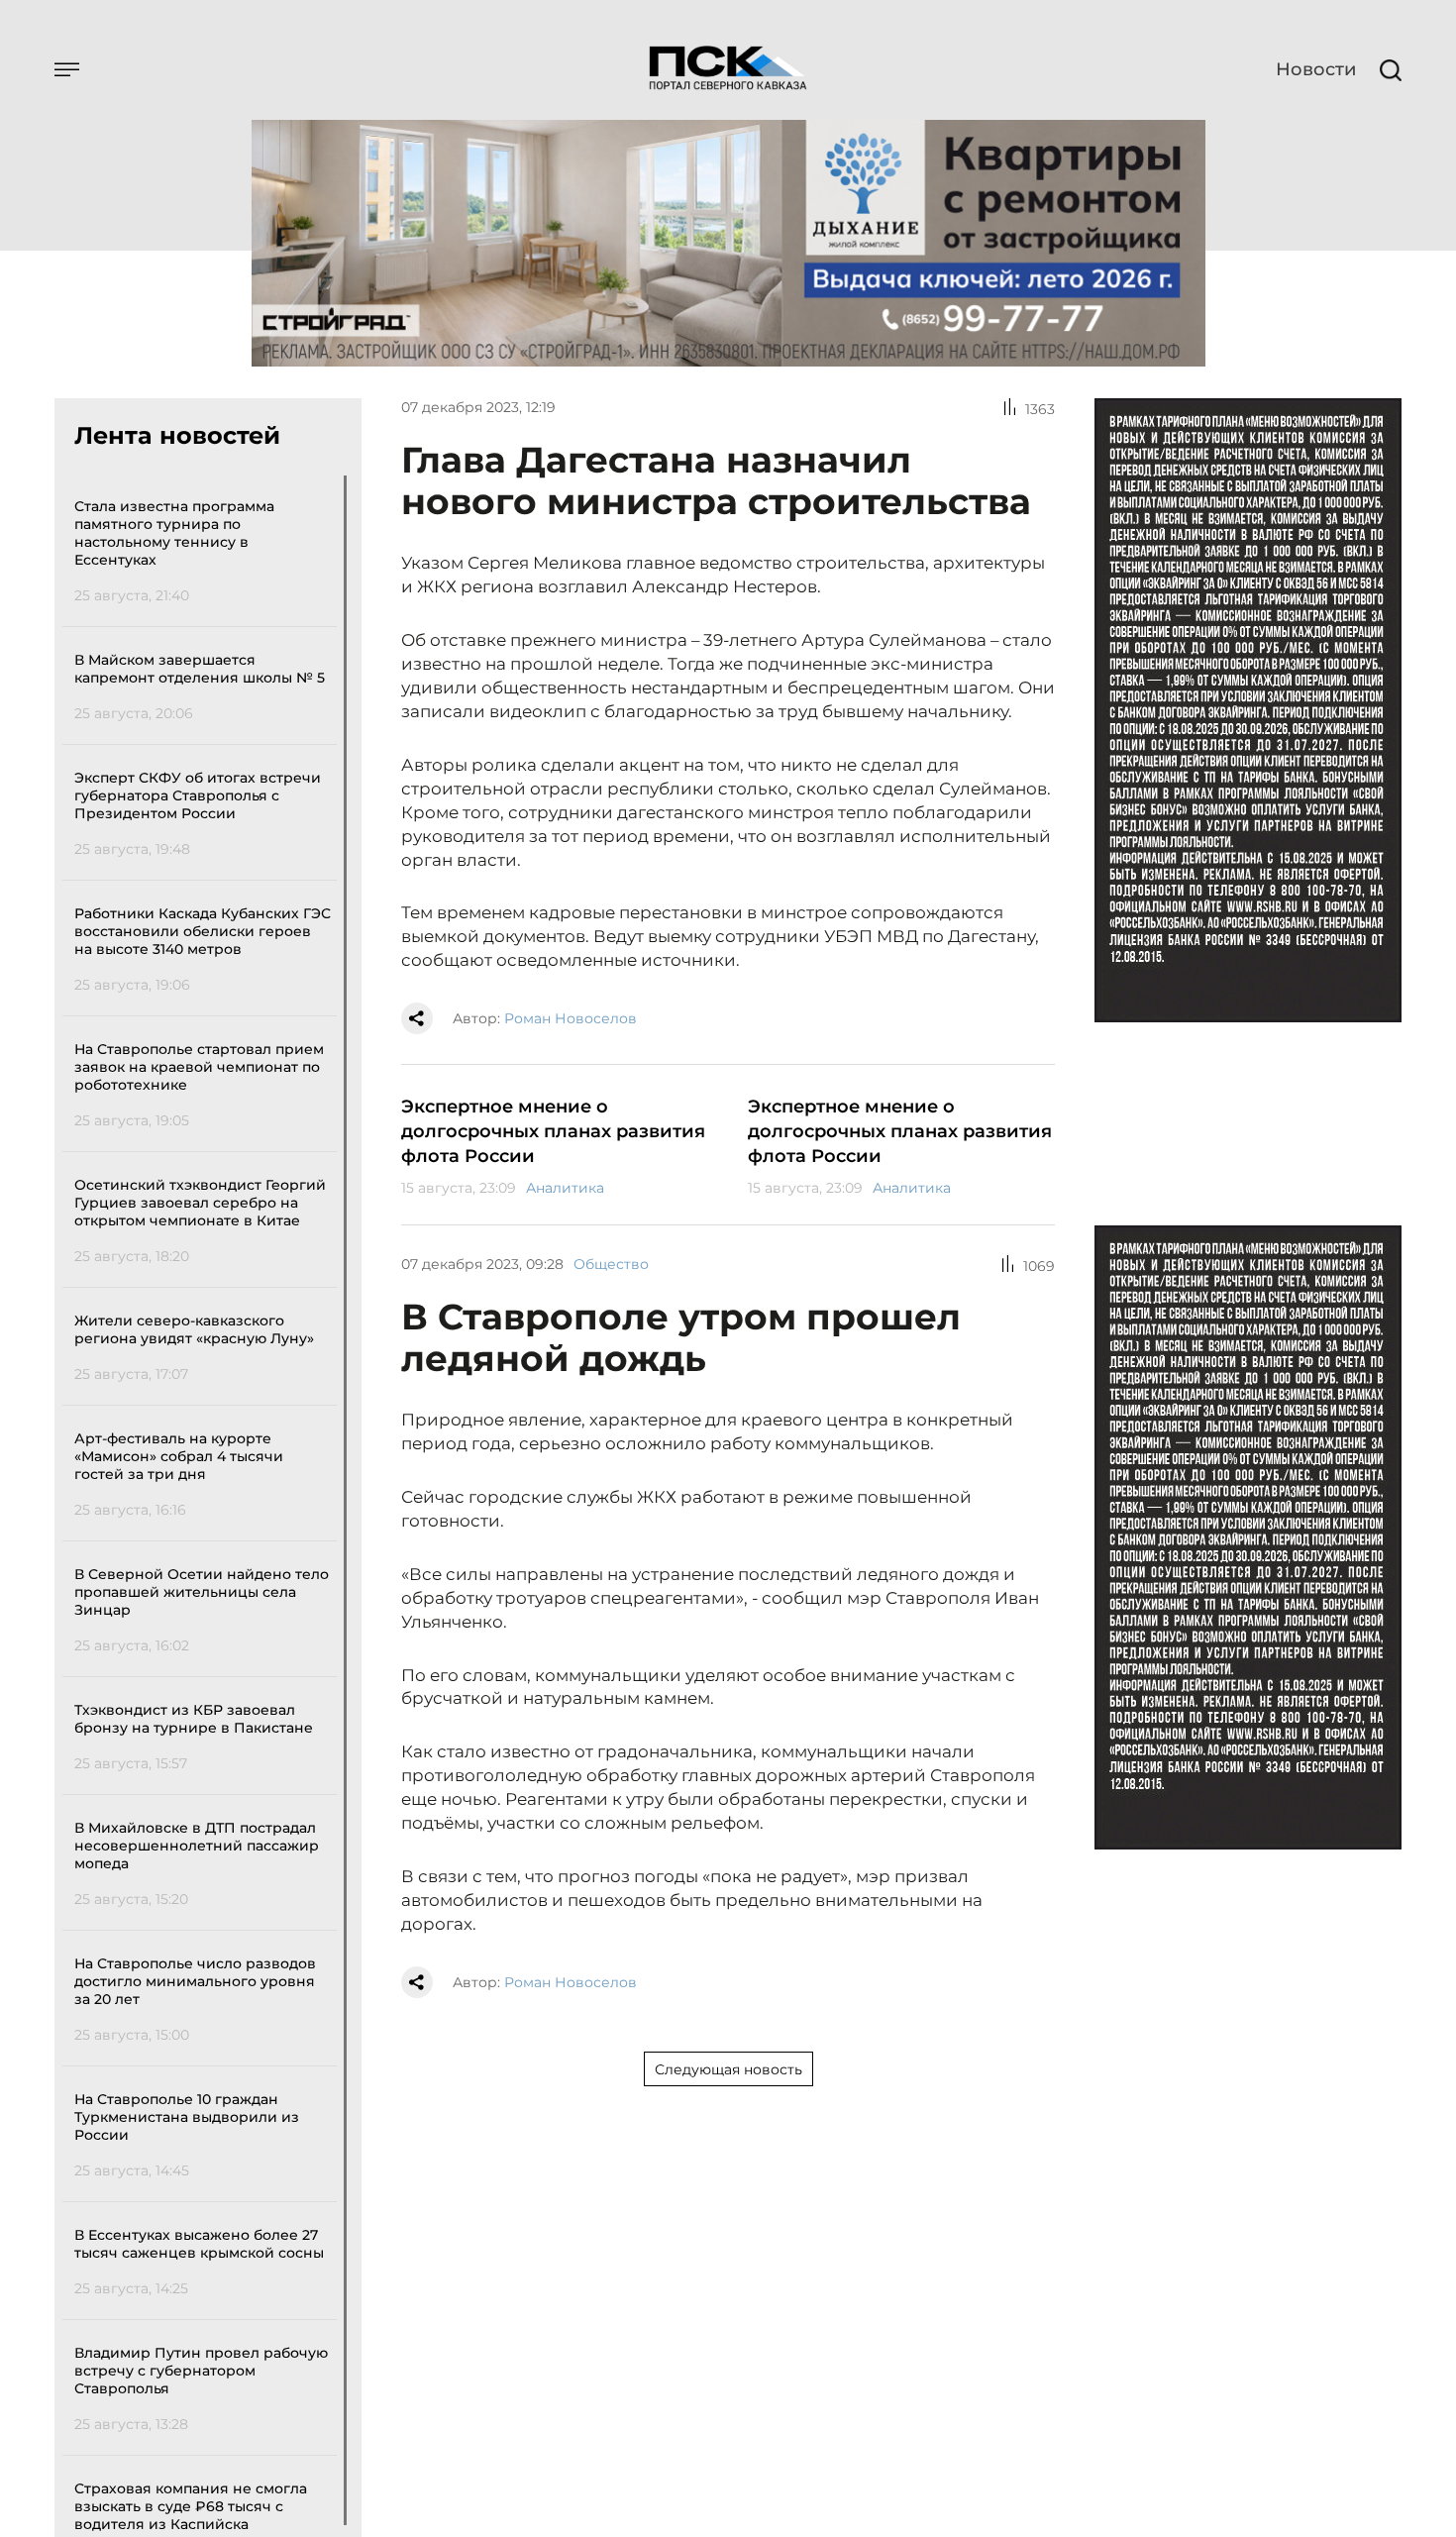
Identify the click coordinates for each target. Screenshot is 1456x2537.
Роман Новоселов (571, 1018)
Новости (1316, 69)
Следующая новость (728, 2069)
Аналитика (565, 1188)
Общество (611, 1264)
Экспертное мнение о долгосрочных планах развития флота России (553, 1131)
